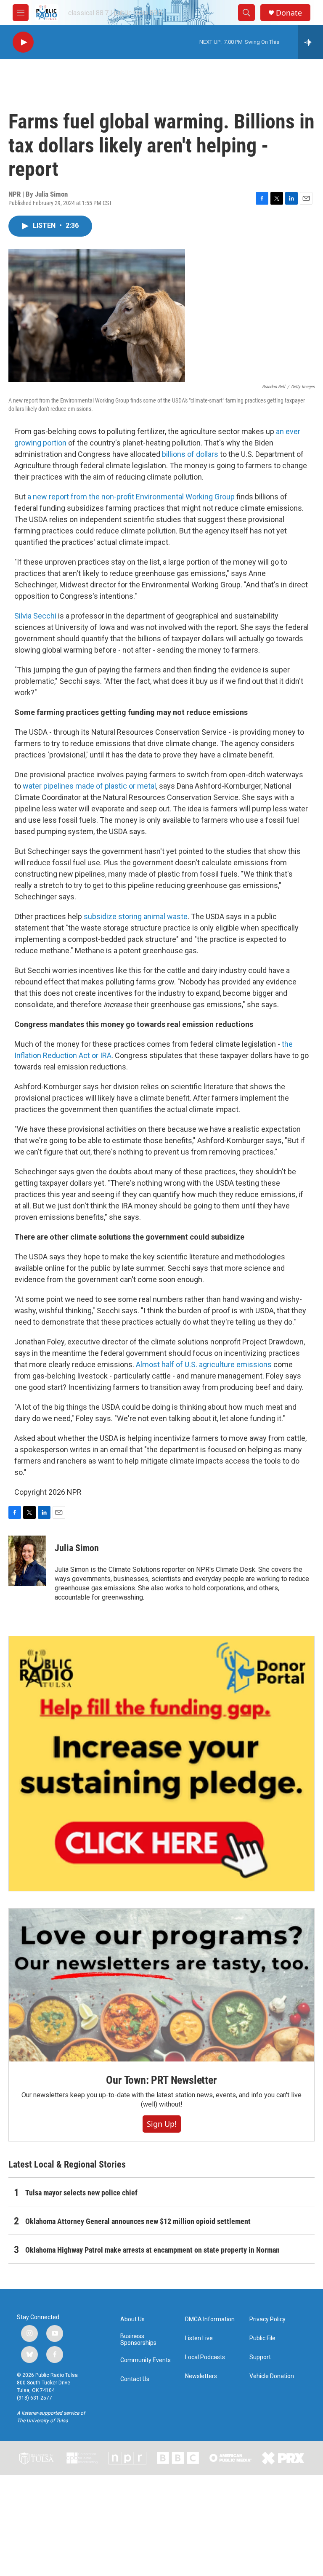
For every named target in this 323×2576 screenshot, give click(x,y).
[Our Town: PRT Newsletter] (161, 1985)
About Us (132, 2319)
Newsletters (201, 2376)
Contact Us (135, 2379)
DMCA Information (210, 2319)
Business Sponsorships (138, 2340)
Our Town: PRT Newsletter (161, 2080)
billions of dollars (190, 454)
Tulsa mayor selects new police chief (81, 2193)
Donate (289, 13)
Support (260, 2357)
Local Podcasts (205, 2357)
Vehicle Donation (272, 2376)
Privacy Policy (267, 2319)
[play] (23, 42)
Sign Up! (162, 2124)
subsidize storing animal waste (136, 916)
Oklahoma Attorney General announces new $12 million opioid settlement (138, 2221)
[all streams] (311, 42)
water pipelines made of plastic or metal (89, 786)
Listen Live (199, 2338)
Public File (262, 2338)
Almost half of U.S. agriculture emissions (204, 1364)
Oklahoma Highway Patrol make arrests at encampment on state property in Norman (152, 2250)
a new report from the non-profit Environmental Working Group (131, 497)
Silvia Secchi (35, 616)
